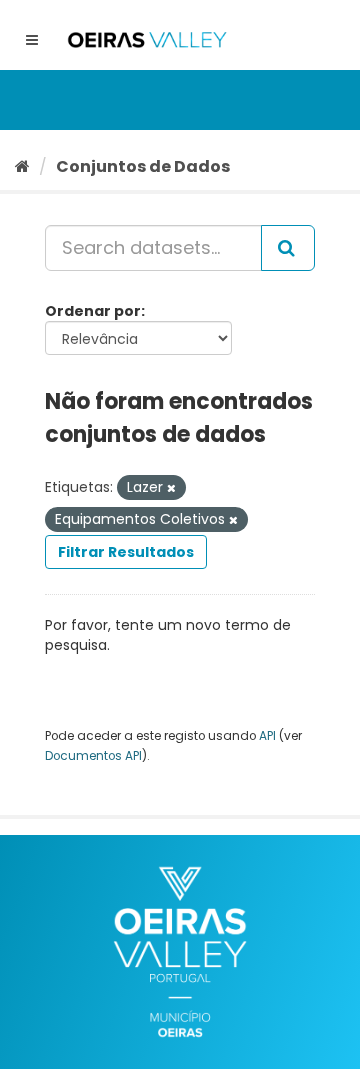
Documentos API (93, 756)
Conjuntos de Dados (143, 166)
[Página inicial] (22, 166)
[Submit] (288, 248)
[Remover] (171, 488)
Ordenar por (93, 311)
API (267, 736)
